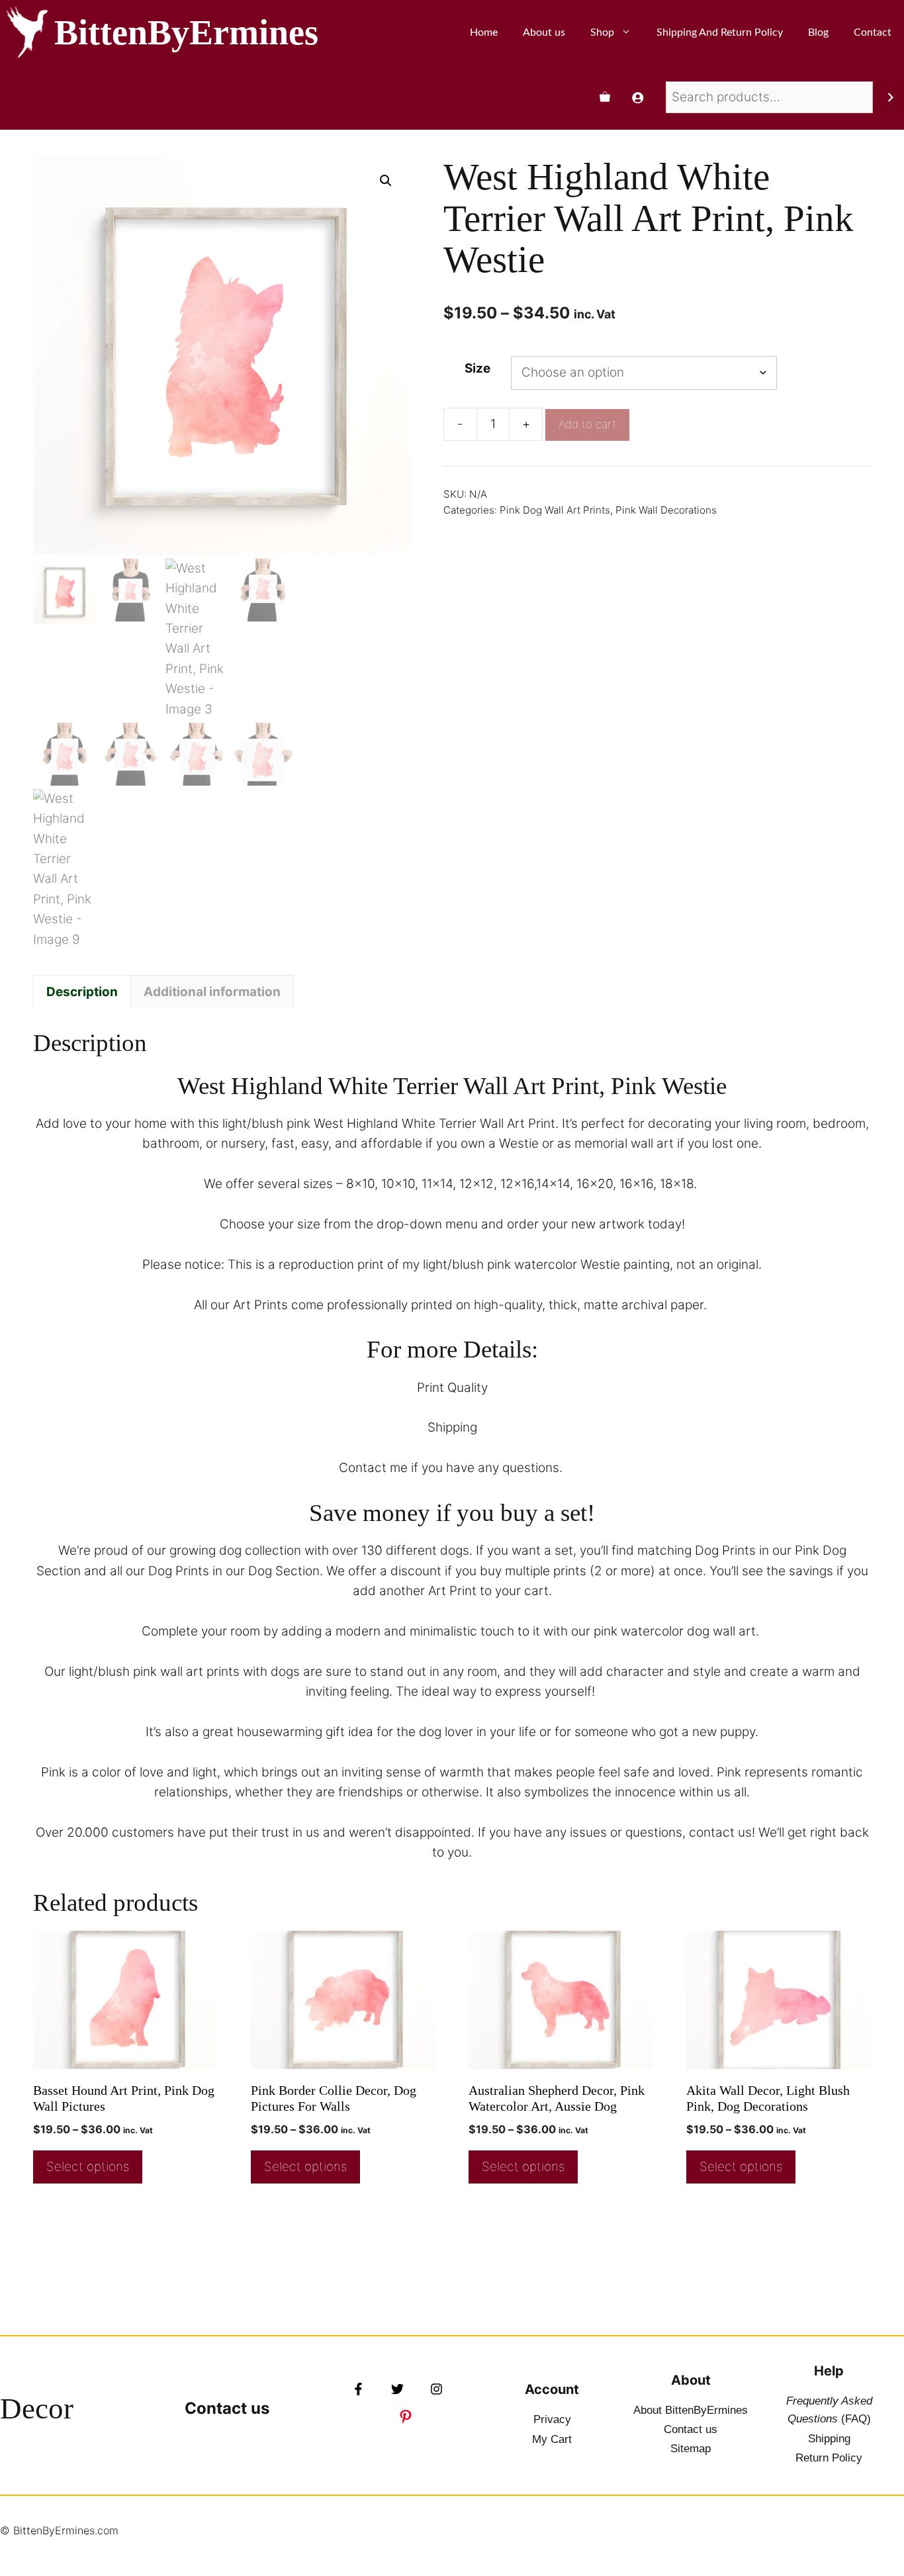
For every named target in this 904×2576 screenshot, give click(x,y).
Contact (873, 32)
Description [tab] (82, 992)
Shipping (829, 2439)
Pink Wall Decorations (666, 510)
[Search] (890, 97)
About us (544, 32)
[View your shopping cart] (605, 97)
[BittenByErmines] (27, 32)
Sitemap (691, 2449)
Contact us (227, 2408)
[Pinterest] (406, 2416)
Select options (88, 2167)
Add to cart (587, 424)
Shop (602, 32)
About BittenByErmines (691, 2410)
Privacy (552, 2419)
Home (484, 32)
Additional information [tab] (212, 992)
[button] (386, 181)
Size (477, 368)
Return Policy (829, 2458)
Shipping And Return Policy (720, 32)
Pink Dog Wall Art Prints (555, 510)
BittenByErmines (186, 32)
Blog (818, 32)
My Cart (552, 2439)
